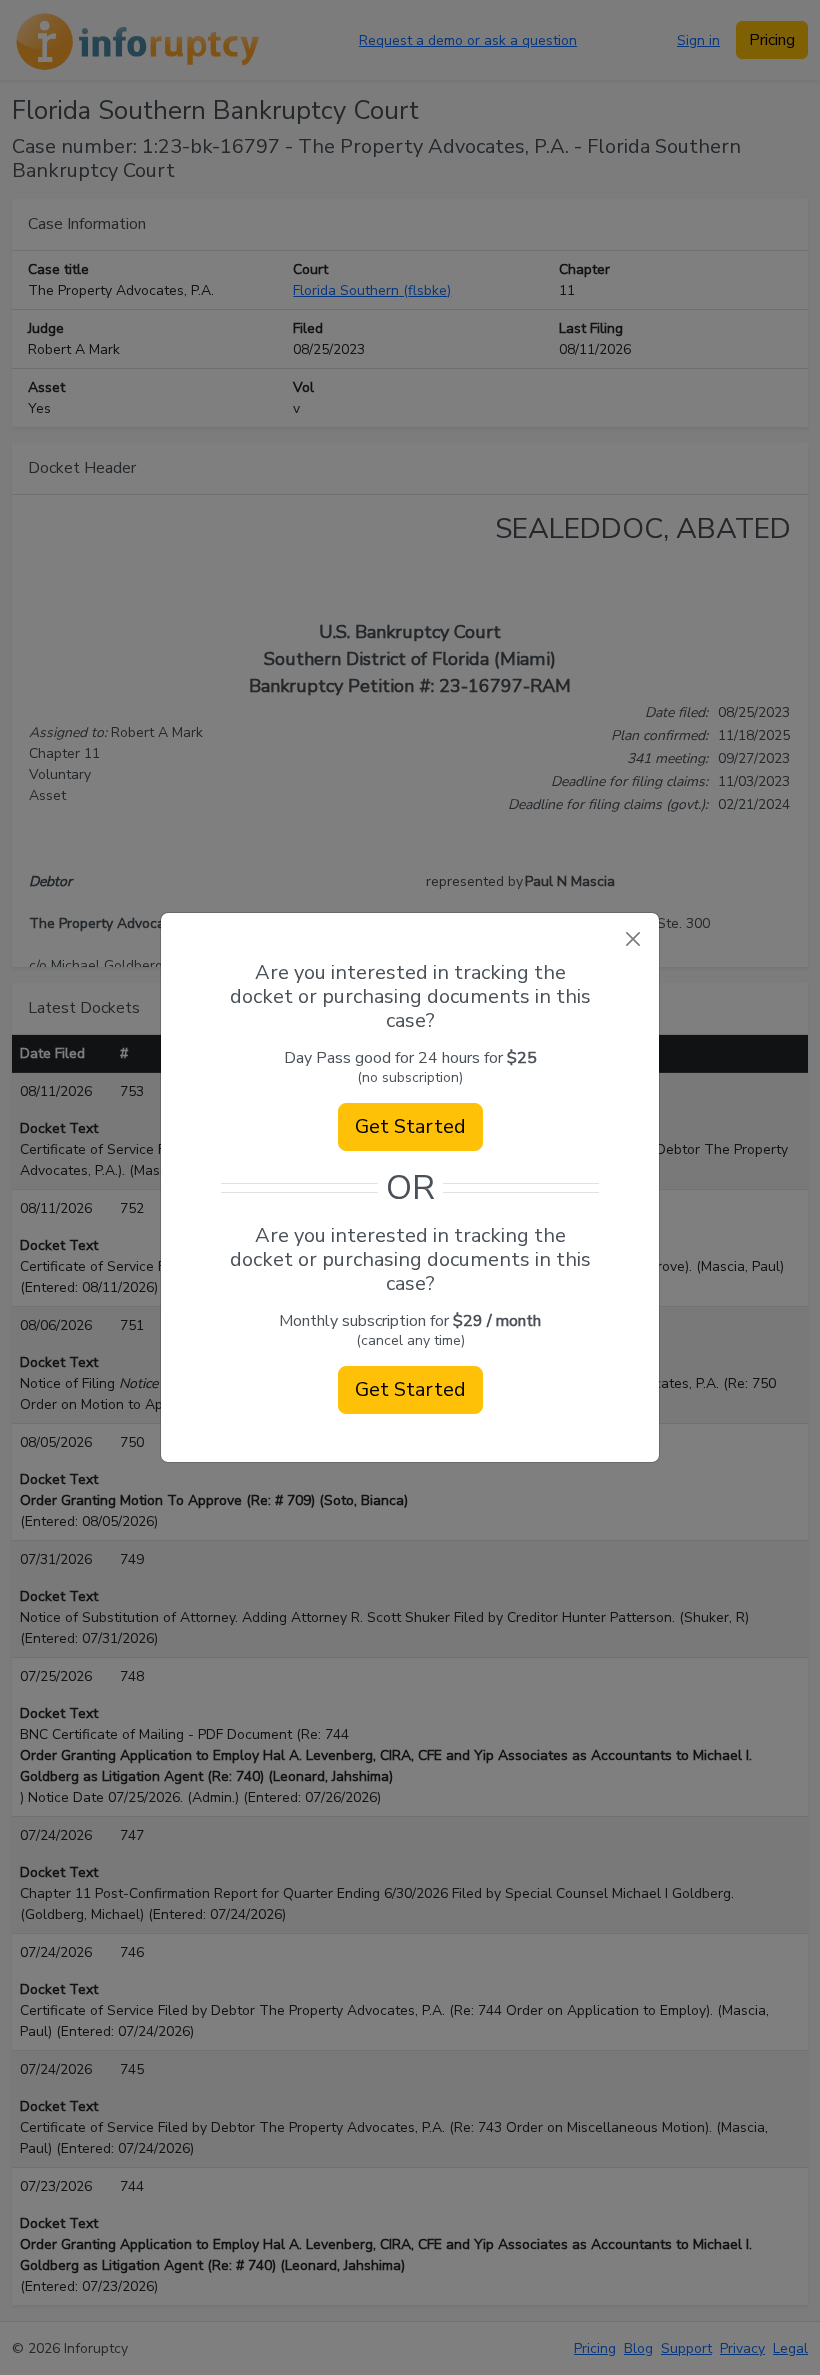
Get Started (410, 1126)
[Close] (632, 939)
